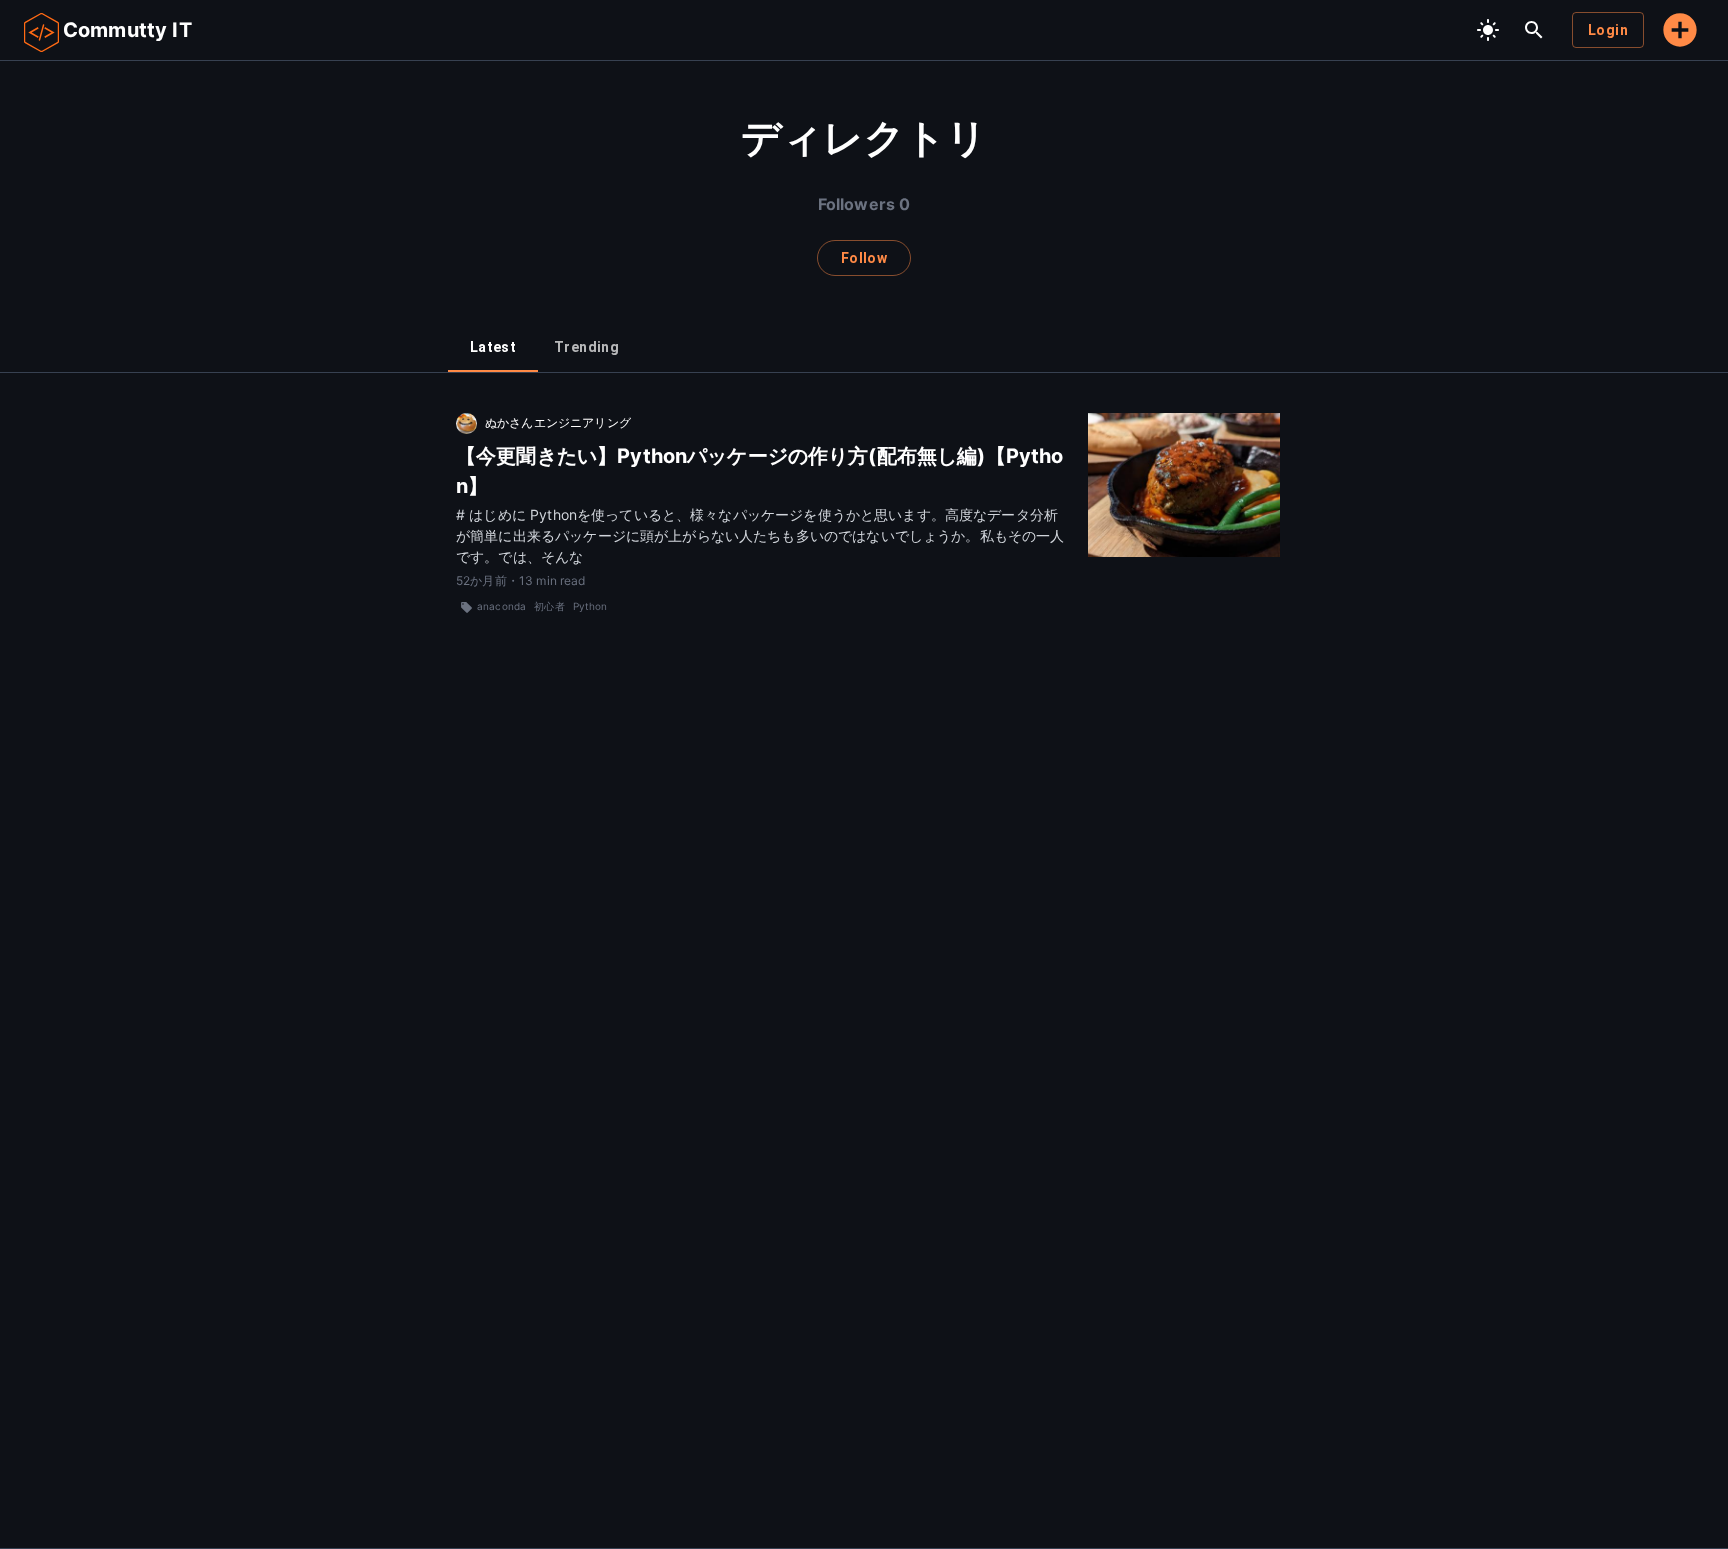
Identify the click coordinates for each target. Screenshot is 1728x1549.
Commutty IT (127, 30)
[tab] (493, 348)
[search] (1534, 30)
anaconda (501, 606)
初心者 (549, 606)
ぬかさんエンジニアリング (558, 422)
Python (590, 606)
